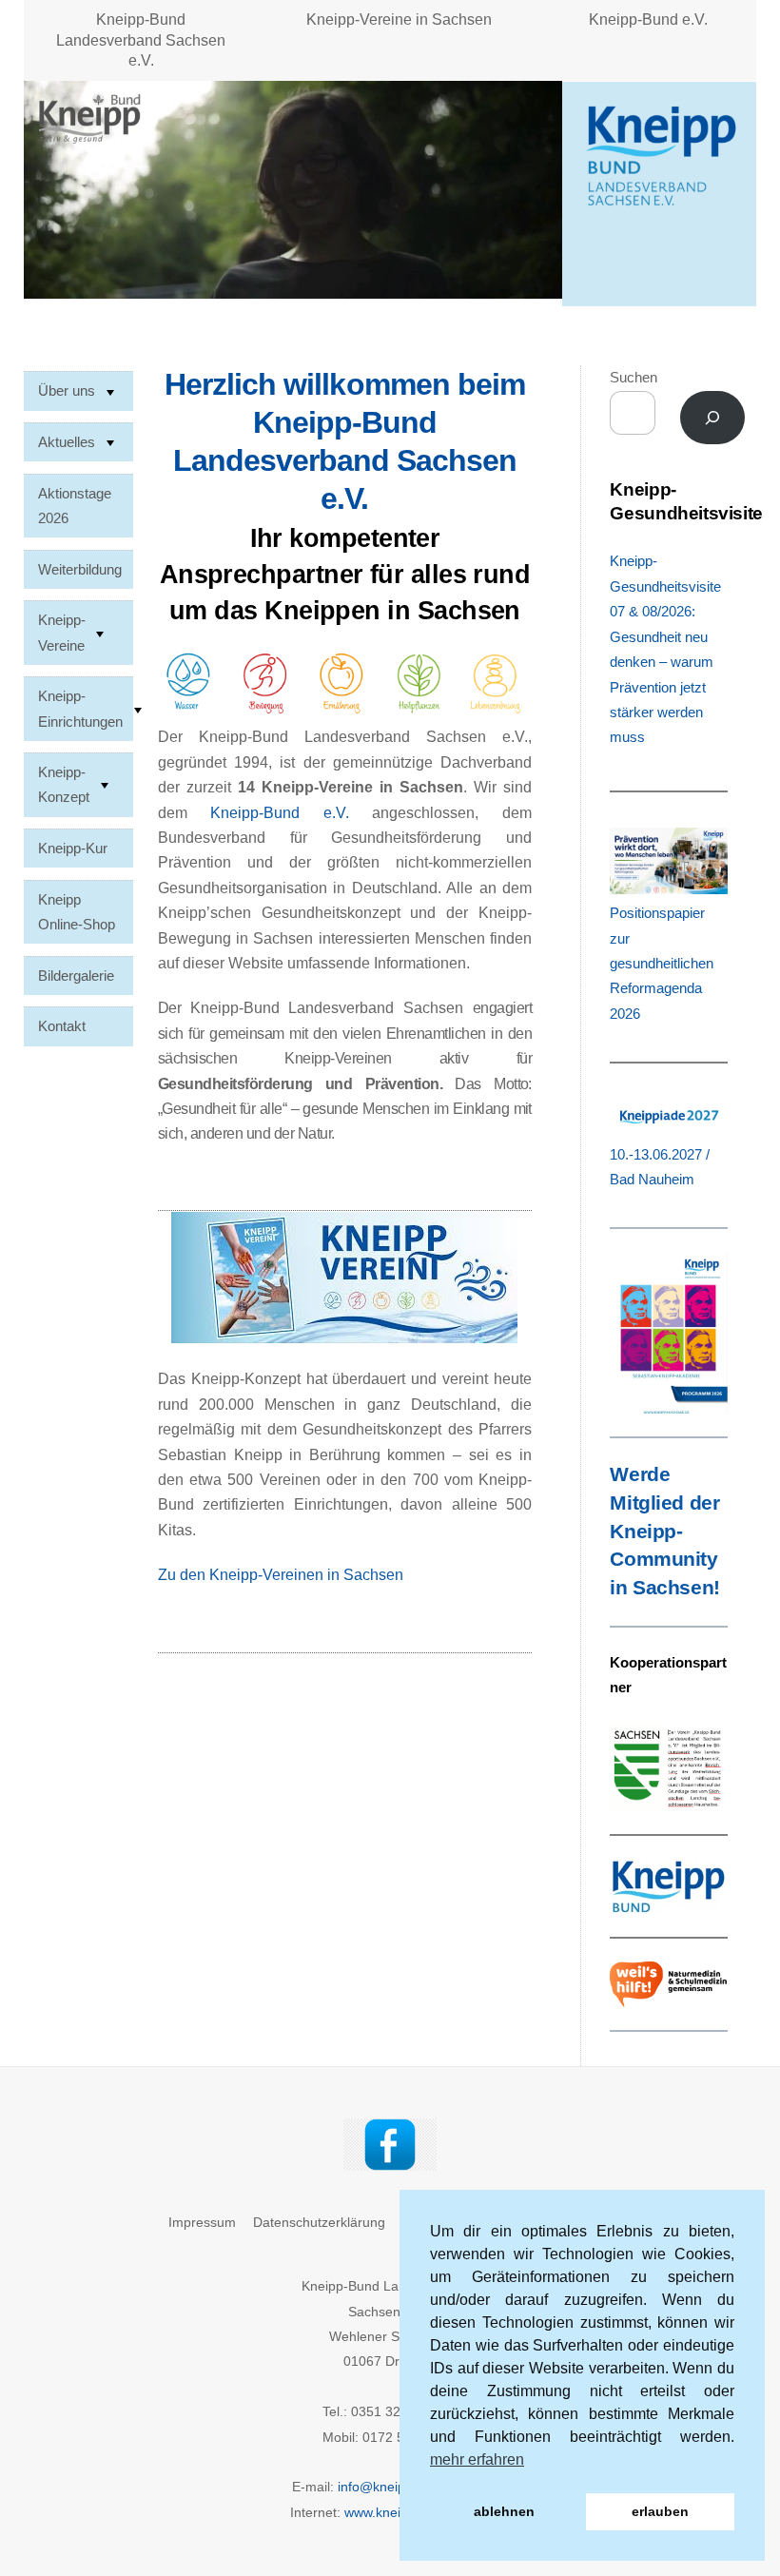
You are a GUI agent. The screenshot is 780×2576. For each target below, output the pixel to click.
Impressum (202, 2222)
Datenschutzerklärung (319, 2222)
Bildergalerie (76, 976)
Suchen (634, 377)
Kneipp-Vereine (62, 632)
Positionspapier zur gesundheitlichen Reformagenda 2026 (662, 963)
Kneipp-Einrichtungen (80, 708)
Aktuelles (67, 442)
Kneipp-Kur (73, 848)
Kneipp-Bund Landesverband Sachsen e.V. (141, 40)
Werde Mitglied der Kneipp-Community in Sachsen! (664, 1531)
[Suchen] (713, 418)
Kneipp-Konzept (64, 784)
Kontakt (62, 1026)
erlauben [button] (660, 2511)
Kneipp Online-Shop (77, 912)
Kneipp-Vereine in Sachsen (399, 20)
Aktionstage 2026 (75, 506)
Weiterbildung (80, 569)
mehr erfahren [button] (477, 2459)
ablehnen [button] (504, 2511)
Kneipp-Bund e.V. (648, 20)
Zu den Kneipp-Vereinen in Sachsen (283, 1575)
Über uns (67, 390)
